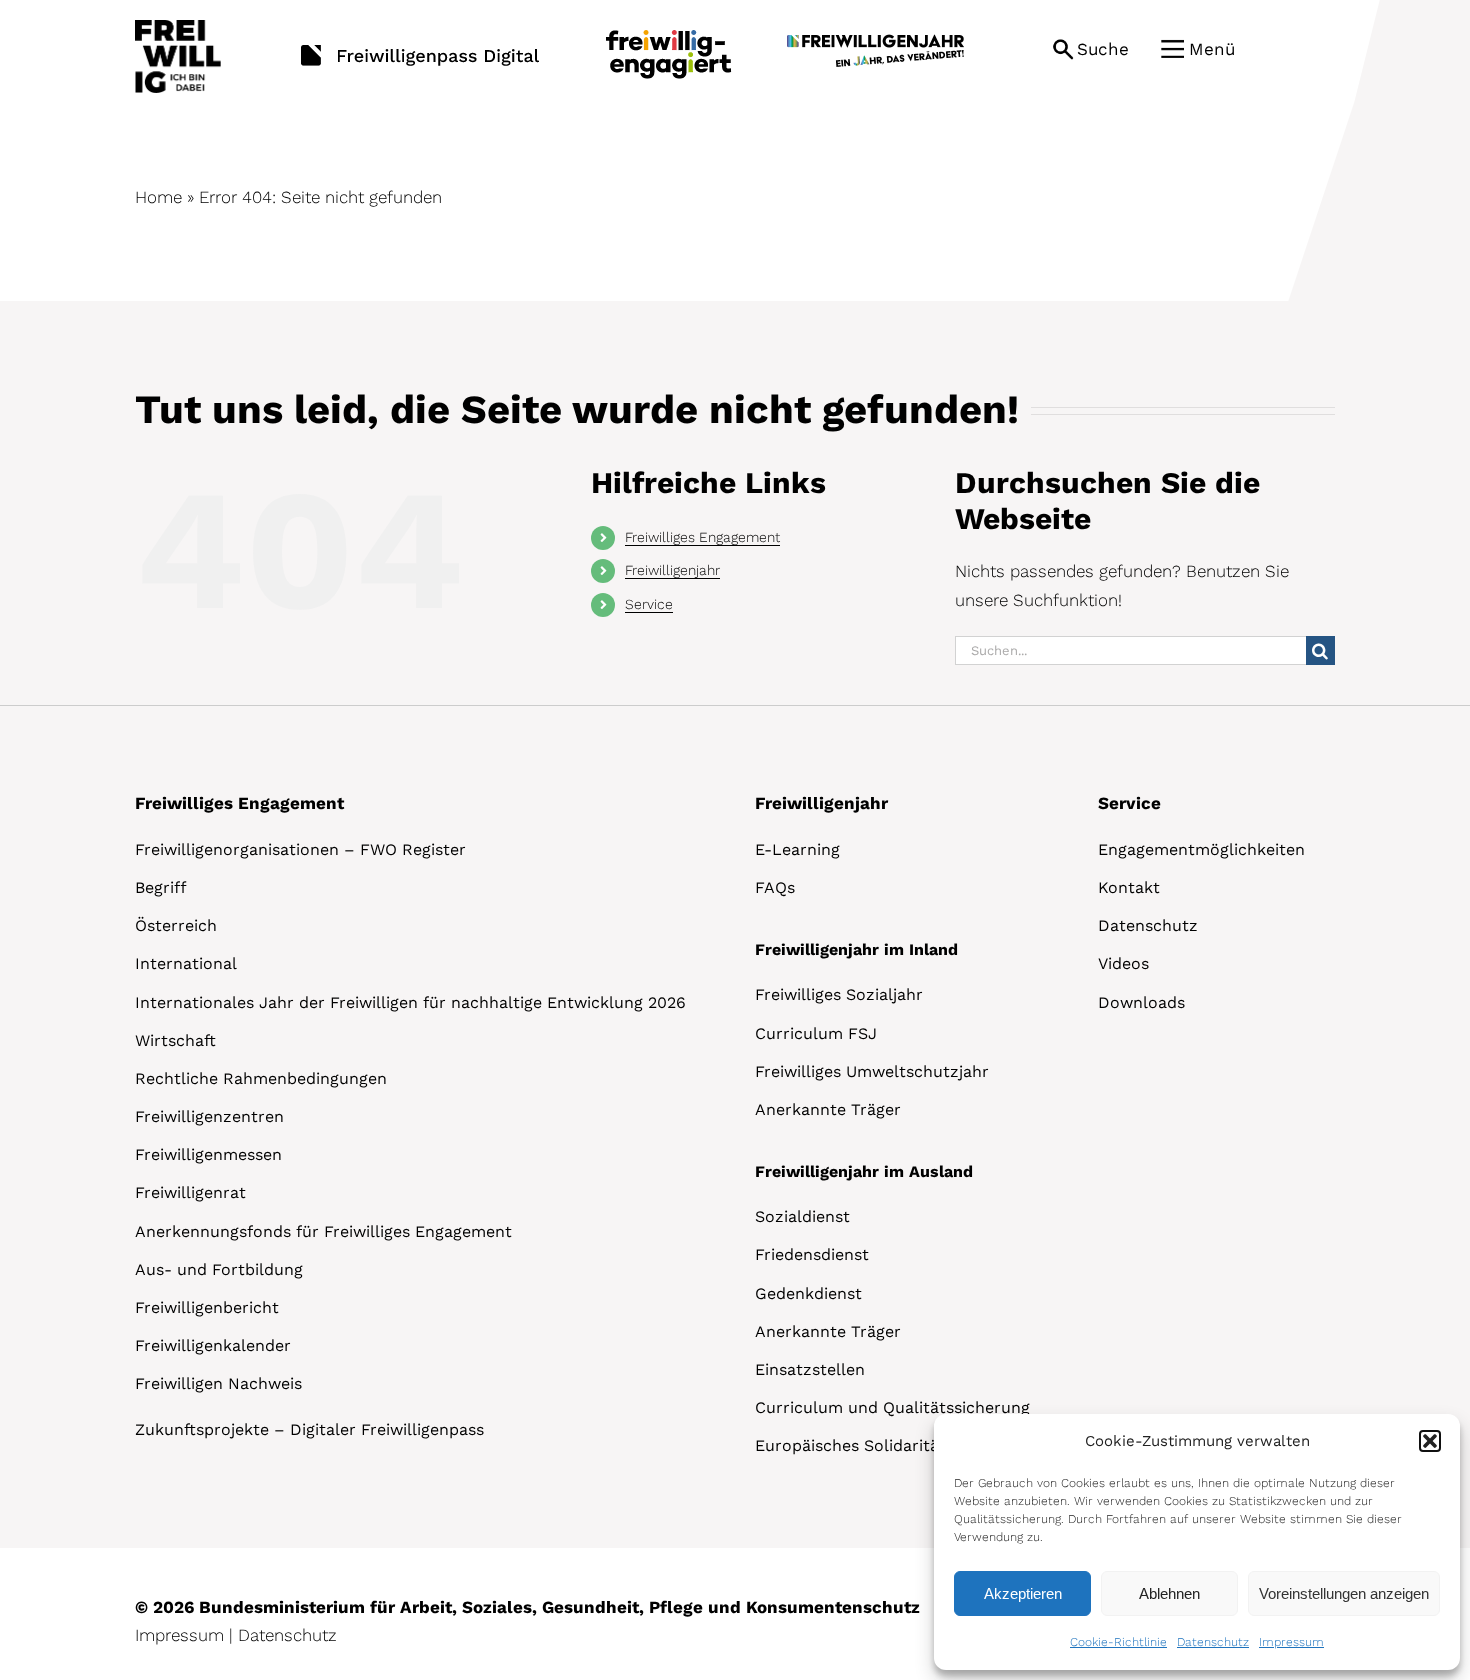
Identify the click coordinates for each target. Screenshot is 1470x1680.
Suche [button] (1103, 49)
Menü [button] (1212, 49)
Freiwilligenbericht (207, 1307)
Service (649, 604)
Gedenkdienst (808, 1293)
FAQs (775, 887)
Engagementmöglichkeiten (1201, 849)
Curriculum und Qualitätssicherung (892, 1407)
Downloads (1141, 1002)
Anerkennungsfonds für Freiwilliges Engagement (323, 1231)
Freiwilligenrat (190, 1192)
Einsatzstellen (810, 1369)
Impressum (1291, 1642)
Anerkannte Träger (828, 1109)
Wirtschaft (175, 1040)
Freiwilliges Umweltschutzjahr (872, 1071)
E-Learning (797, 849)
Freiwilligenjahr (672, 570)
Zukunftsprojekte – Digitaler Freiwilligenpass (309, 1429)
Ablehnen (1169, 1593)
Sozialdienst (802, 1216)
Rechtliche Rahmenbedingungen (261, 1078)
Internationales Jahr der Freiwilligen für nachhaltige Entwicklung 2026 (410, 1002)
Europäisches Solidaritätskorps (876, 1445)
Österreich (176, 925)
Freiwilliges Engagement (702, 537)
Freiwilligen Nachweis (218, 1383)
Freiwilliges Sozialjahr (839, 994)
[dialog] (1197, 1542)
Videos (1123, 963)
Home (158, 197)
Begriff (161, 887)
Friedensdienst (812, 1254)
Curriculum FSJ (816, 1033)
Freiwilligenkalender (213, 1345)
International (186, 963)
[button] (1430, 1441)
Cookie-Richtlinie (1118, 1642)
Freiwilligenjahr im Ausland (864, 1171)
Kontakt (1129, 887)
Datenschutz (1213, 1642)
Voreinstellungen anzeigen (1344, 1593)
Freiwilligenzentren (209, 1116)
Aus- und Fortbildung (219, 1269)
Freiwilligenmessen (208, 1154)
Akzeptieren (1023, 1593)
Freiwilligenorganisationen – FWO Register (300, 849)
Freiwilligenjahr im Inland (856, 949)
